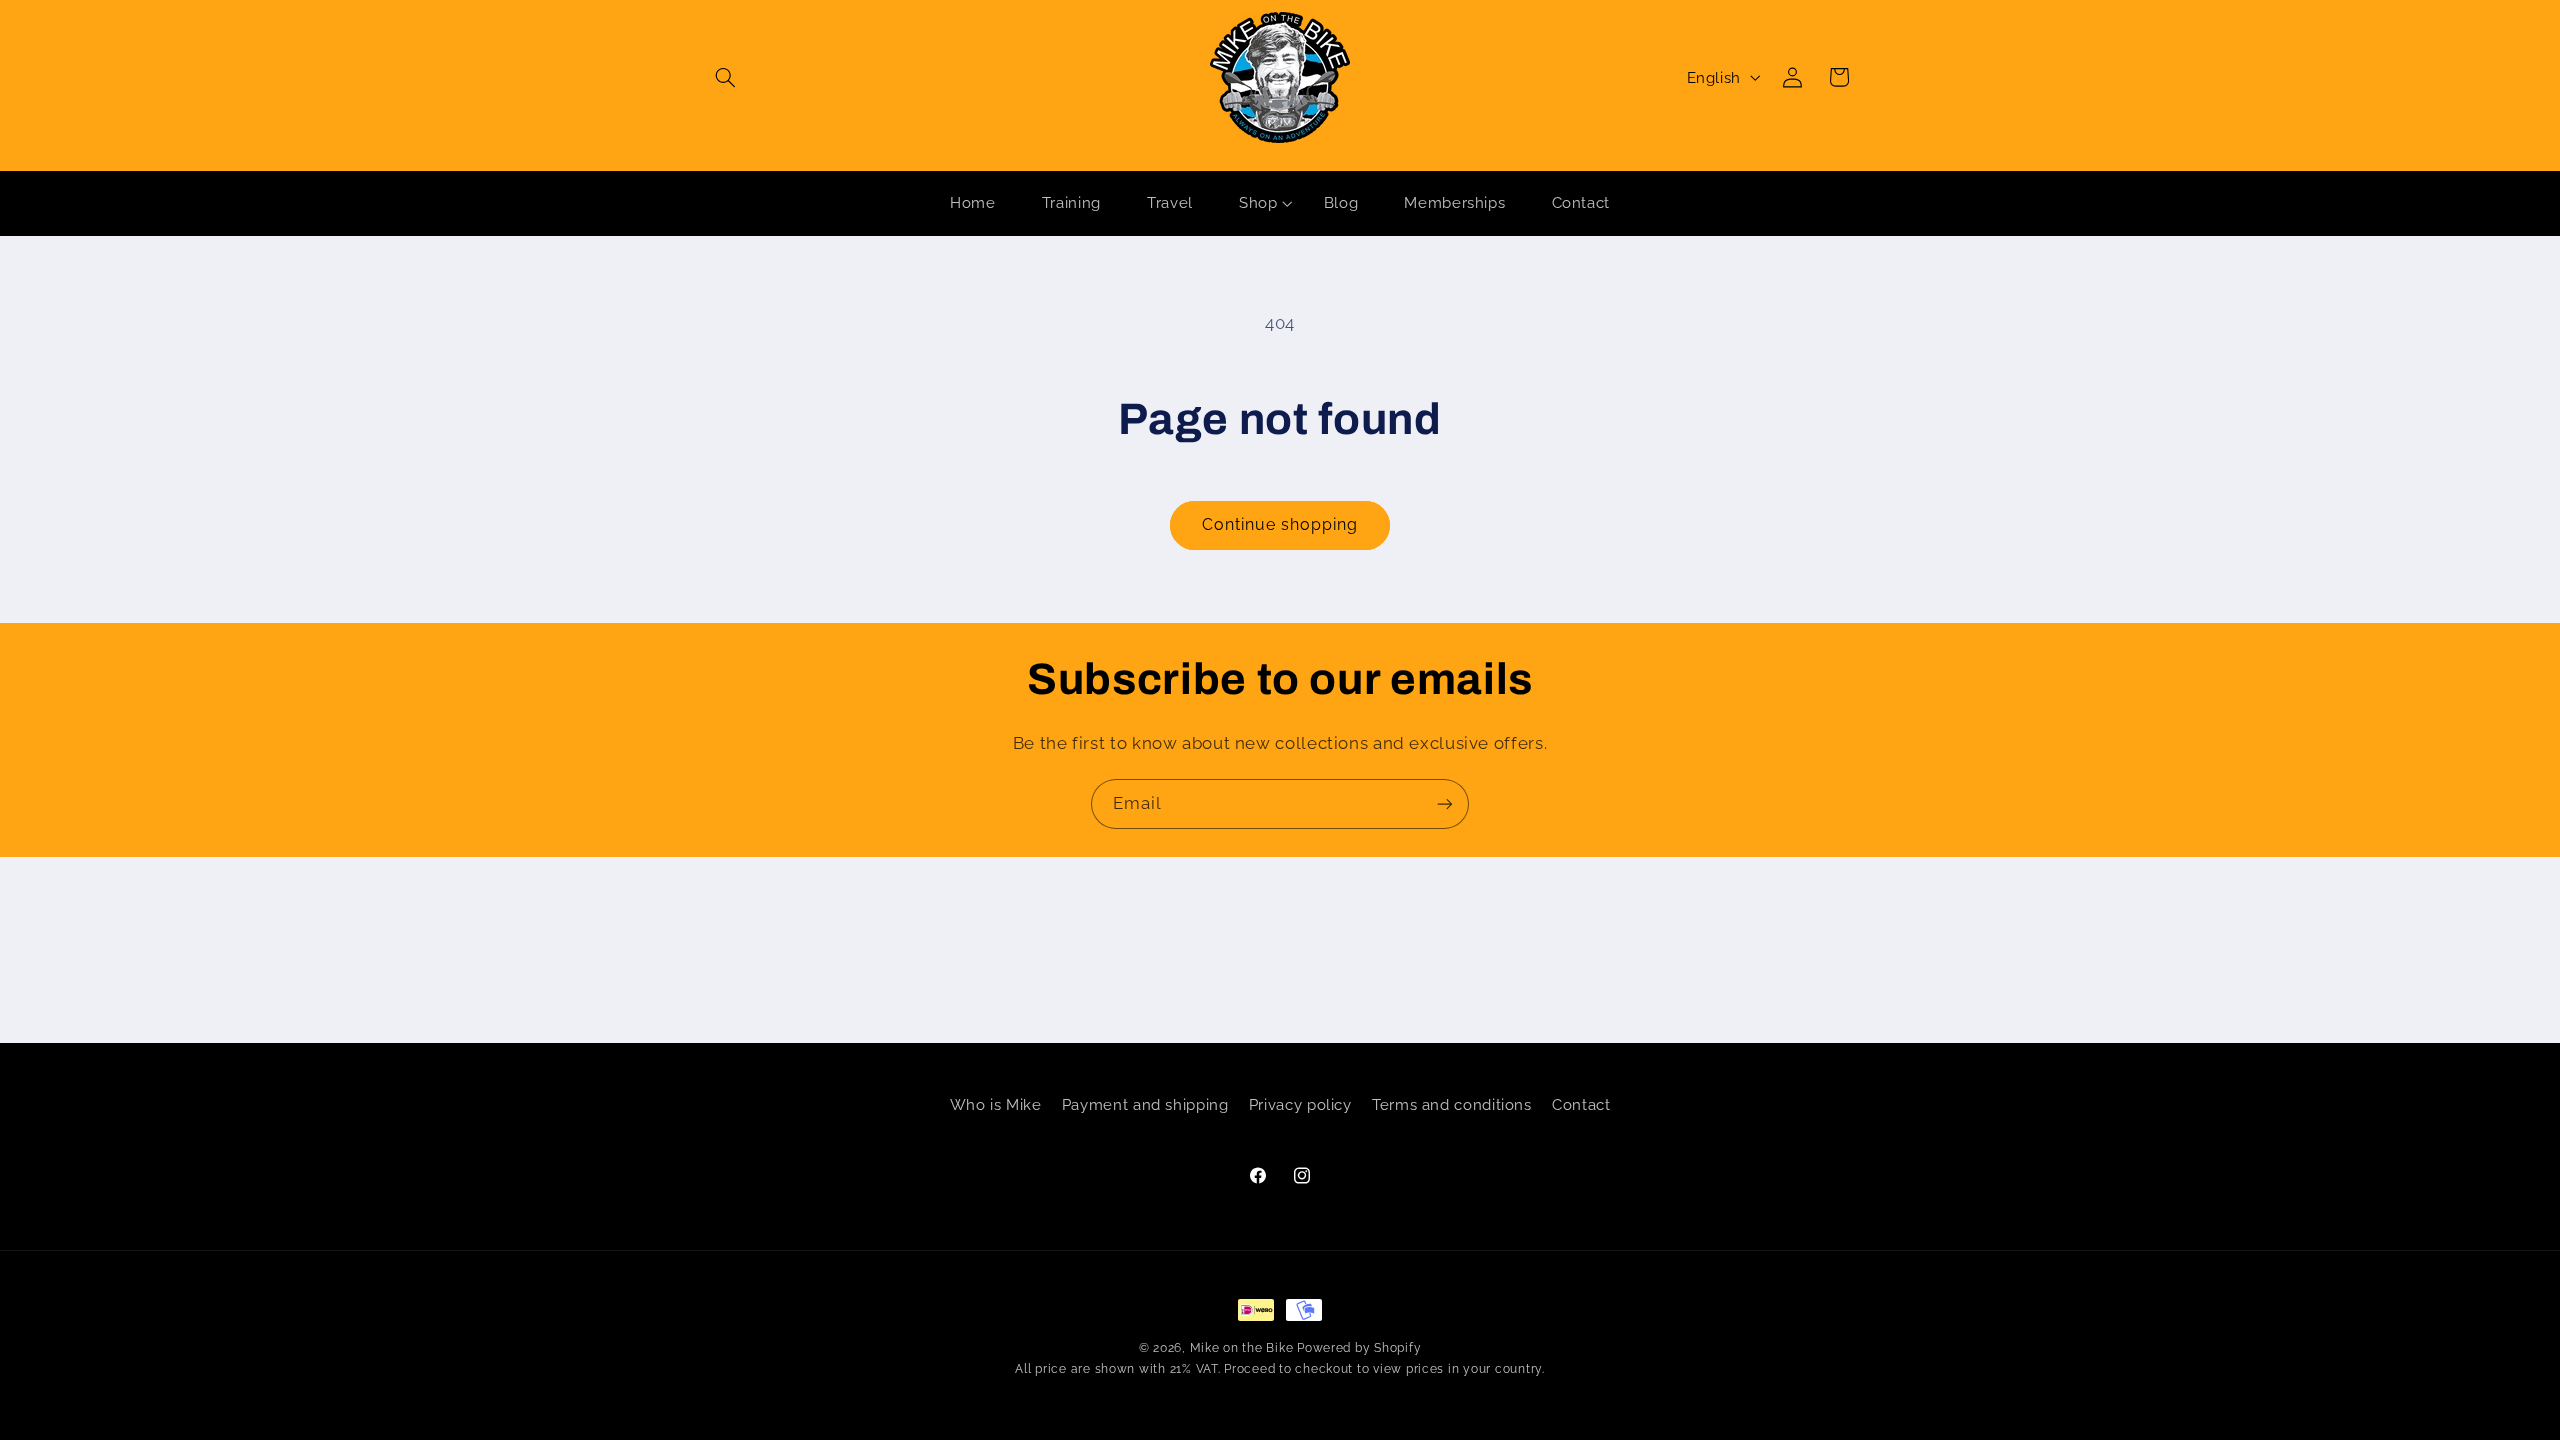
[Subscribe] (1445, 803)
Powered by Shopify (1359, 1348)
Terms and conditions (1452, 1104)
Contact (1581, 1104)
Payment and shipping (1145, 1104)
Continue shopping (1280, 524)
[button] (726, 77)
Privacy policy (1300, 1104)
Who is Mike (996, 1104)
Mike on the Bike (1242, 1348)
